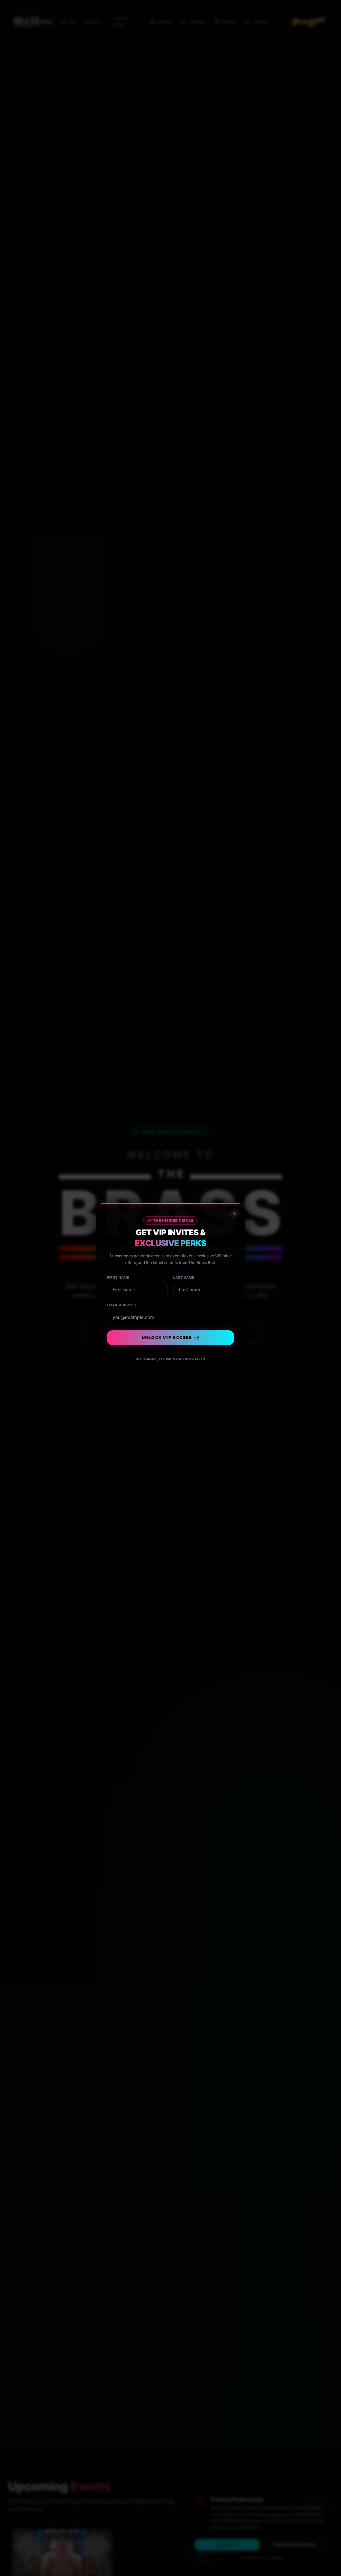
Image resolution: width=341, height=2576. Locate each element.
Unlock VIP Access (167, 1338)
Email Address (122, 1305)
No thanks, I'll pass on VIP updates (170, 1359)
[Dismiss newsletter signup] (234, 1213)
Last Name (184, 1277)
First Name (118, 1277)
